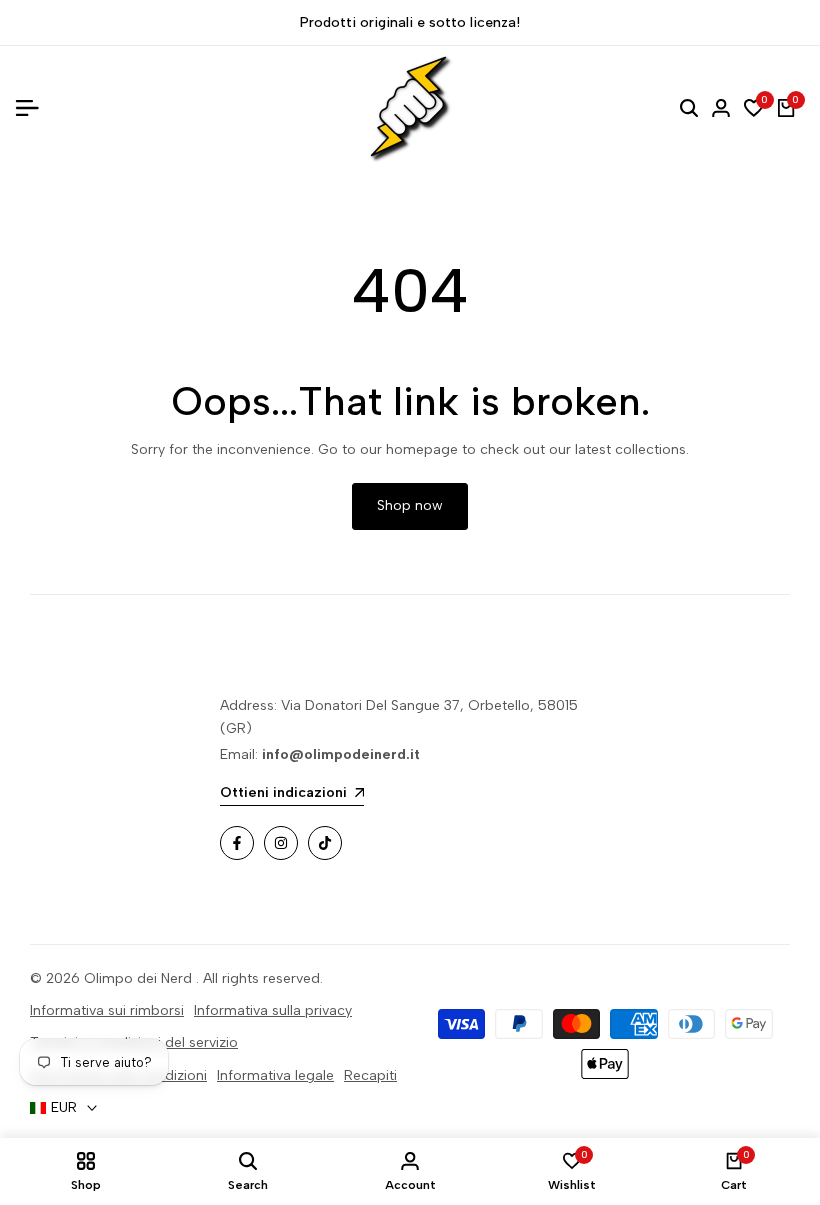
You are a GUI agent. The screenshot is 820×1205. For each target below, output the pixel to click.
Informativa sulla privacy (273, 1010)
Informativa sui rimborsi (107, 1010)
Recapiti (370, 1075)
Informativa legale (275, 1075)
